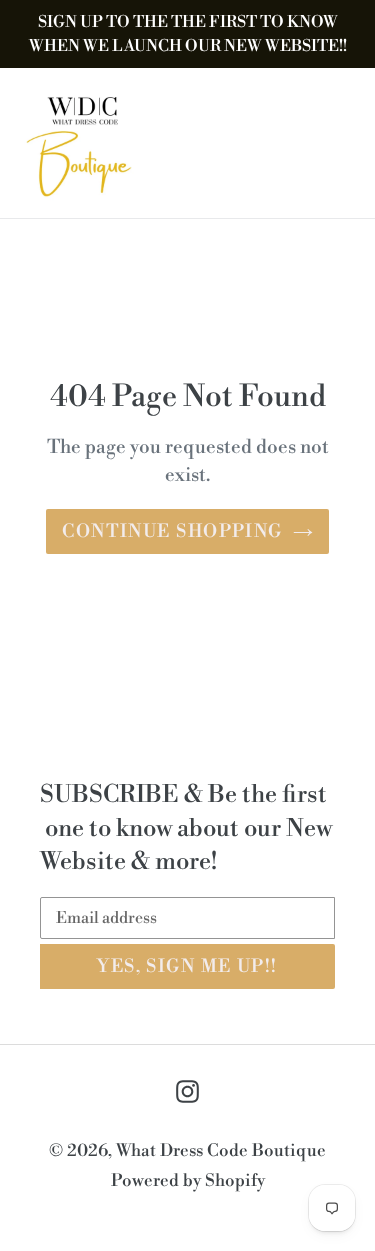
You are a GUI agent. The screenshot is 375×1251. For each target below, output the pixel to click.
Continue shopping (172, 531)
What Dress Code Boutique (221, 1151)
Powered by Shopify (188, 1181)
